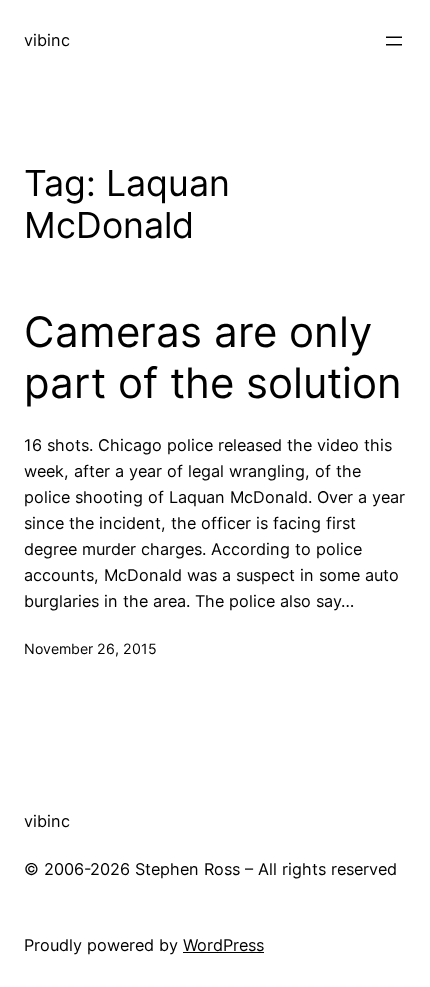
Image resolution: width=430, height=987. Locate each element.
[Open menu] (394, 41)
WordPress (223, 945)
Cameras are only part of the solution (213, 357)
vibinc (47, 40)
